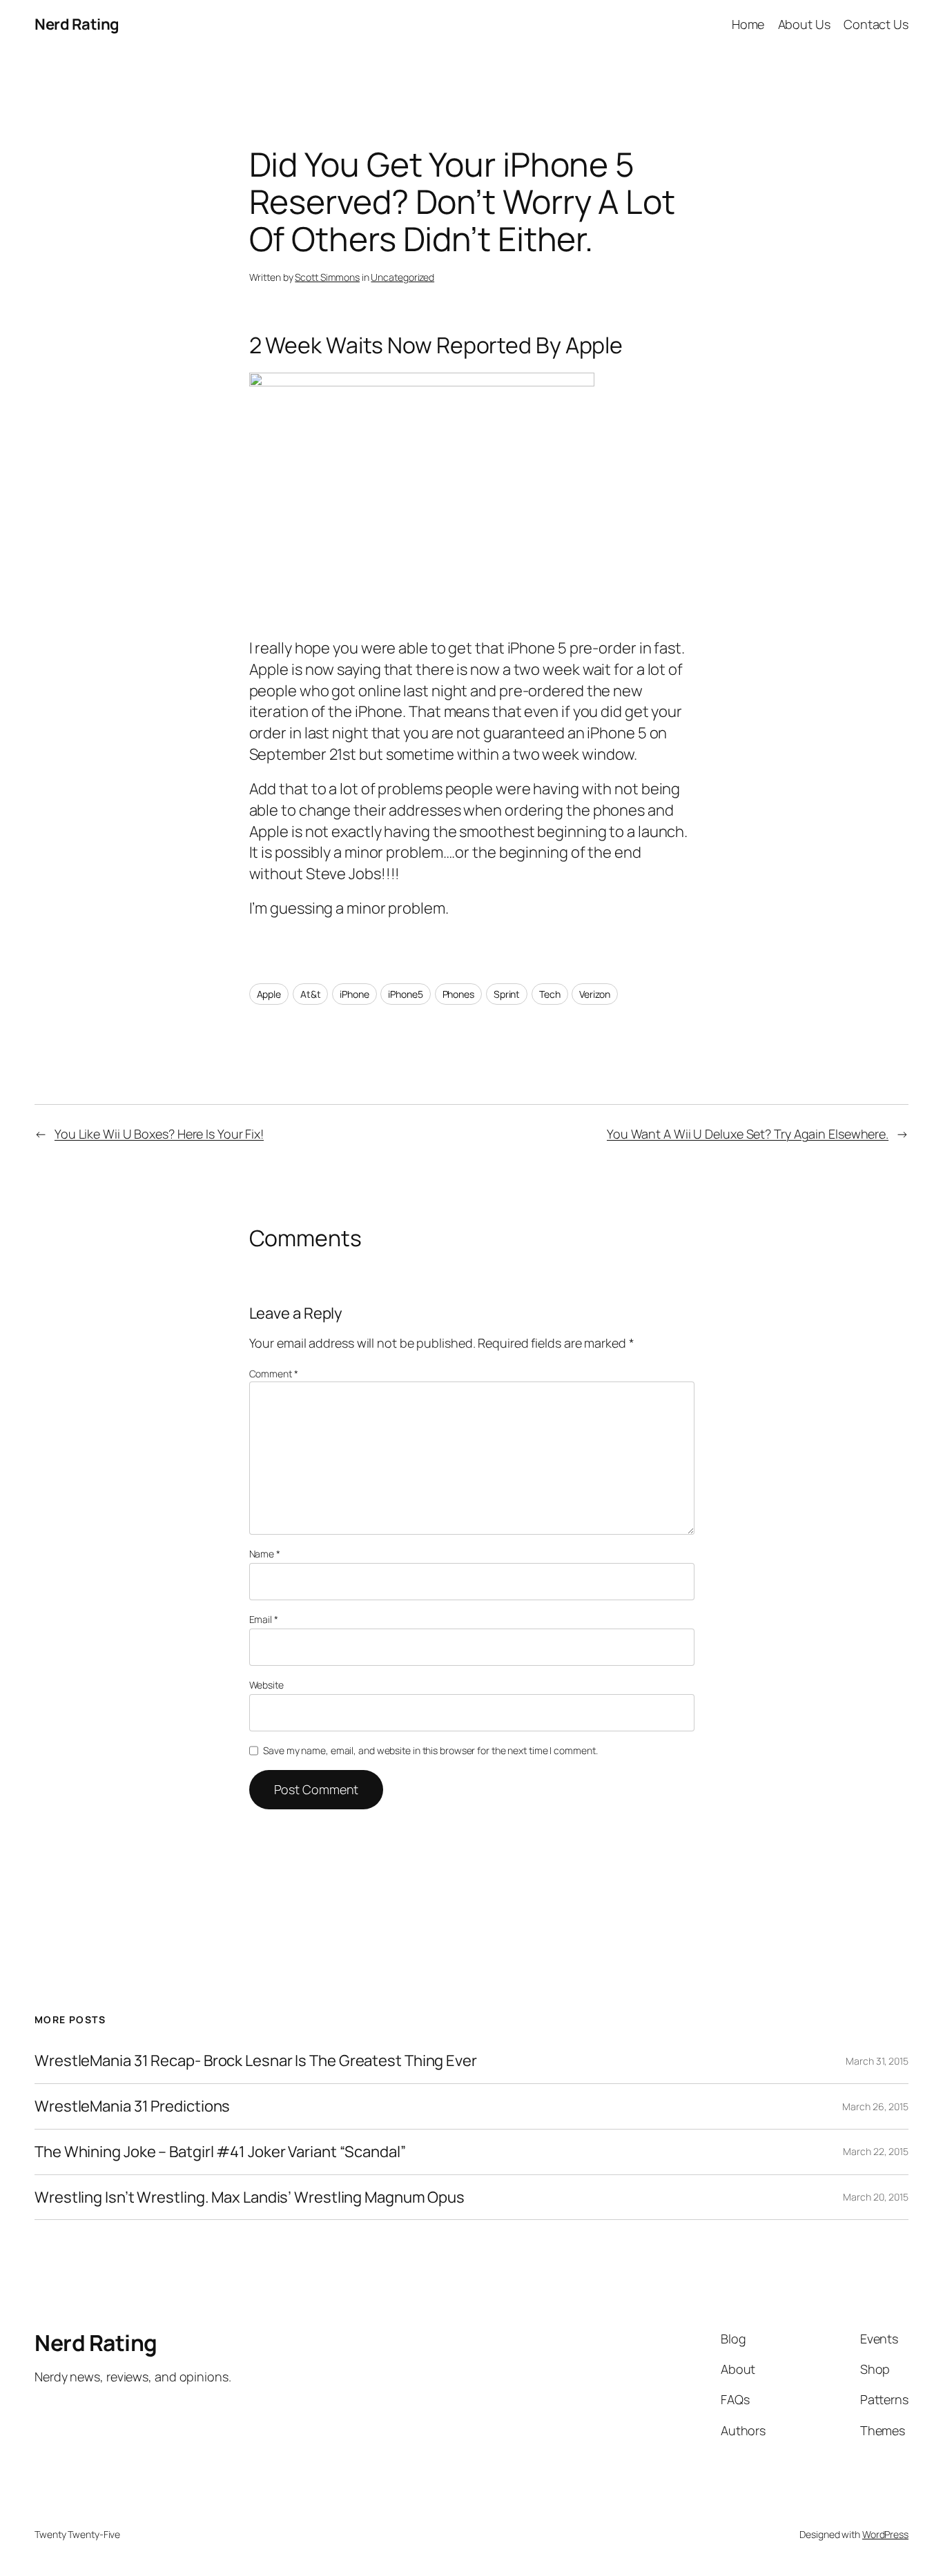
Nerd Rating (77, 24)
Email (264, 1619)
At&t (311, 994)
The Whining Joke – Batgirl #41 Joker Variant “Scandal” (220, 2152)
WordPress (885, 2534)
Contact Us (876, 24)
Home (748, 24)
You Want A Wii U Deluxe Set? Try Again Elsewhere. (748, 1134)
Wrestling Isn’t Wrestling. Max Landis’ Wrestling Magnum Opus (250, 2198)
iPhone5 (405, 994)
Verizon (594, 994)
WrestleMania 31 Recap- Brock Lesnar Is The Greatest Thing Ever (256, 2061)
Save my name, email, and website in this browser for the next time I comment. (430, 1750)
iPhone (354, 994)
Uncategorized (402, 277)
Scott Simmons (327, 277)
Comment (274, 1374)
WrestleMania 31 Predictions (132, 2106)
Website (266, 1685)
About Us (804, 24)
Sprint (507, 994)
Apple (269, 994)
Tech (550, 994)
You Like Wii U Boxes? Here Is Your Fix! (159, 1134)
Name (265, 1554)
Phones (458, 994)
